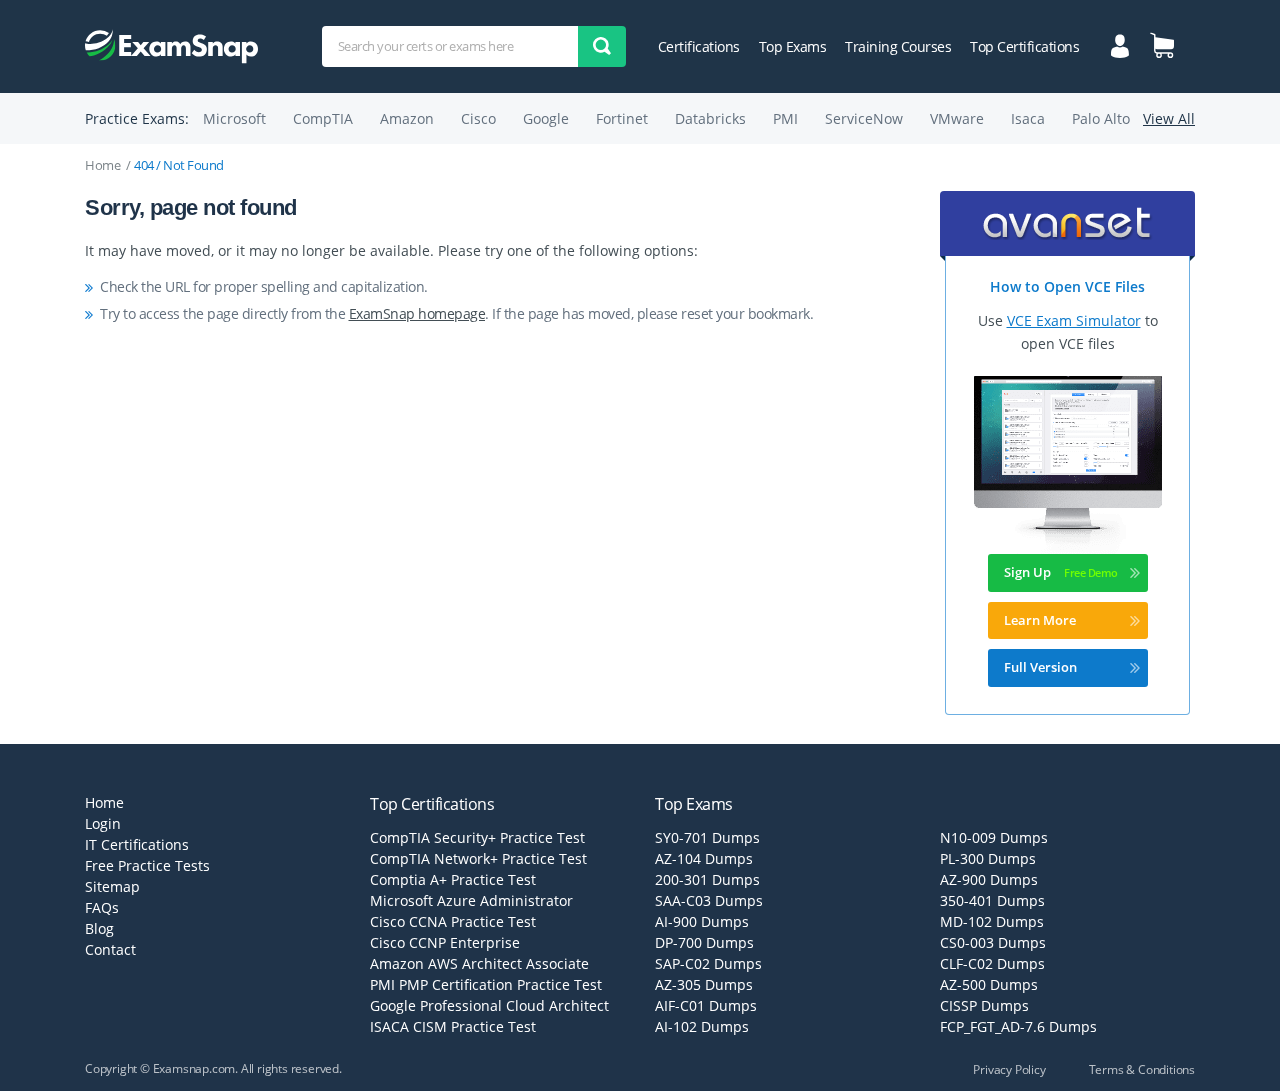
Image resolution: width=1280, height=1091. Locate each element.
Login (103, 823)
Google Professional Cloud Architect (489, 1005)
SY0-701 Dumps (707, 837)
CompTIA (323, 118)
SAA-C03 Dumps (709, 900)
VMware (957, 118)
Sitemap (112, 886)
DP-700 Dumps (704, 942)
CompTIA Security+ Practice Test (477, 837)
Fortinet (622, 118)
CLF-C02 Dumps (992, 963)
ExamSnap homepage (417, 313)
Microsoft (234, 118)
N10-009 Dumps (994, 837)
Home (102, 165)
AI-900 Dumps (702, 921)
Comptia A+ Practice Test (453, 879)
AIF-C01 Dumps (706, 1005)
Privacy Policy (1009, 1069)
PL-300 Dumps (988, 858)
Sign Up (1027, 572)
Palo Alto (1101, 118)
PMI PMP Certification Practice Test (486, 984)
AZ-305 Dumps (704, 984)
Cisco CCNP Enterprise (445, 942)
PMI (785, 118)
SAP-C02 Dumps (708, 963)
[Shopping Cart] (1162, 45)
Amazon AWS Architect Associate (479, 963)
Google (546, 118)
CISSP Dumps (984, 1005)
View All (1169, 118)
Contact (110, 949)
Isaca (1028, 118)
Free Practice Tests (147, 865)
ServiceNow (864, 118)
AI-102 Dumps (702, 1026)
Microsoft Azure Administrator (471, 900)
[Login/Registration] (1120, 44)
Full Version (1040, 667)
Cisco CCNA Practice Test (453, 921)
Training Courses (898, 46)
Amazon (407, 118)
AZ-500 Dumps (989, 984)
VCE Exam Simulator (1074, 320)
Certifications (699, 46)
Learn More (1040, 620)
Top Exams (793, 46)
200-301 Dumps (707, 879)
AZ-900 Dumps (989, 879)
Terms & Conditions (1142, 1069)
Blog (99, 928)
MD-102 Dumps (992, 921)
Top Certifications (1024, 46)
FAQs (102, 907)
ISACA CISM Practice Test (453, 1026)
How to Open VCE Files (1067, 286)
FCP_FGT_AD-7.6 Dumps (1018, 1026)
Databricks (710, 118)
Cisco (478, 118)
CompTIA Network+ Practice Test (478, 858)
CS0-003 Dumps (993, 942)
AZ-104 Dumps (704, 858)
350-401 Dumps (992, 900)
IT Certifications (137, 844)
